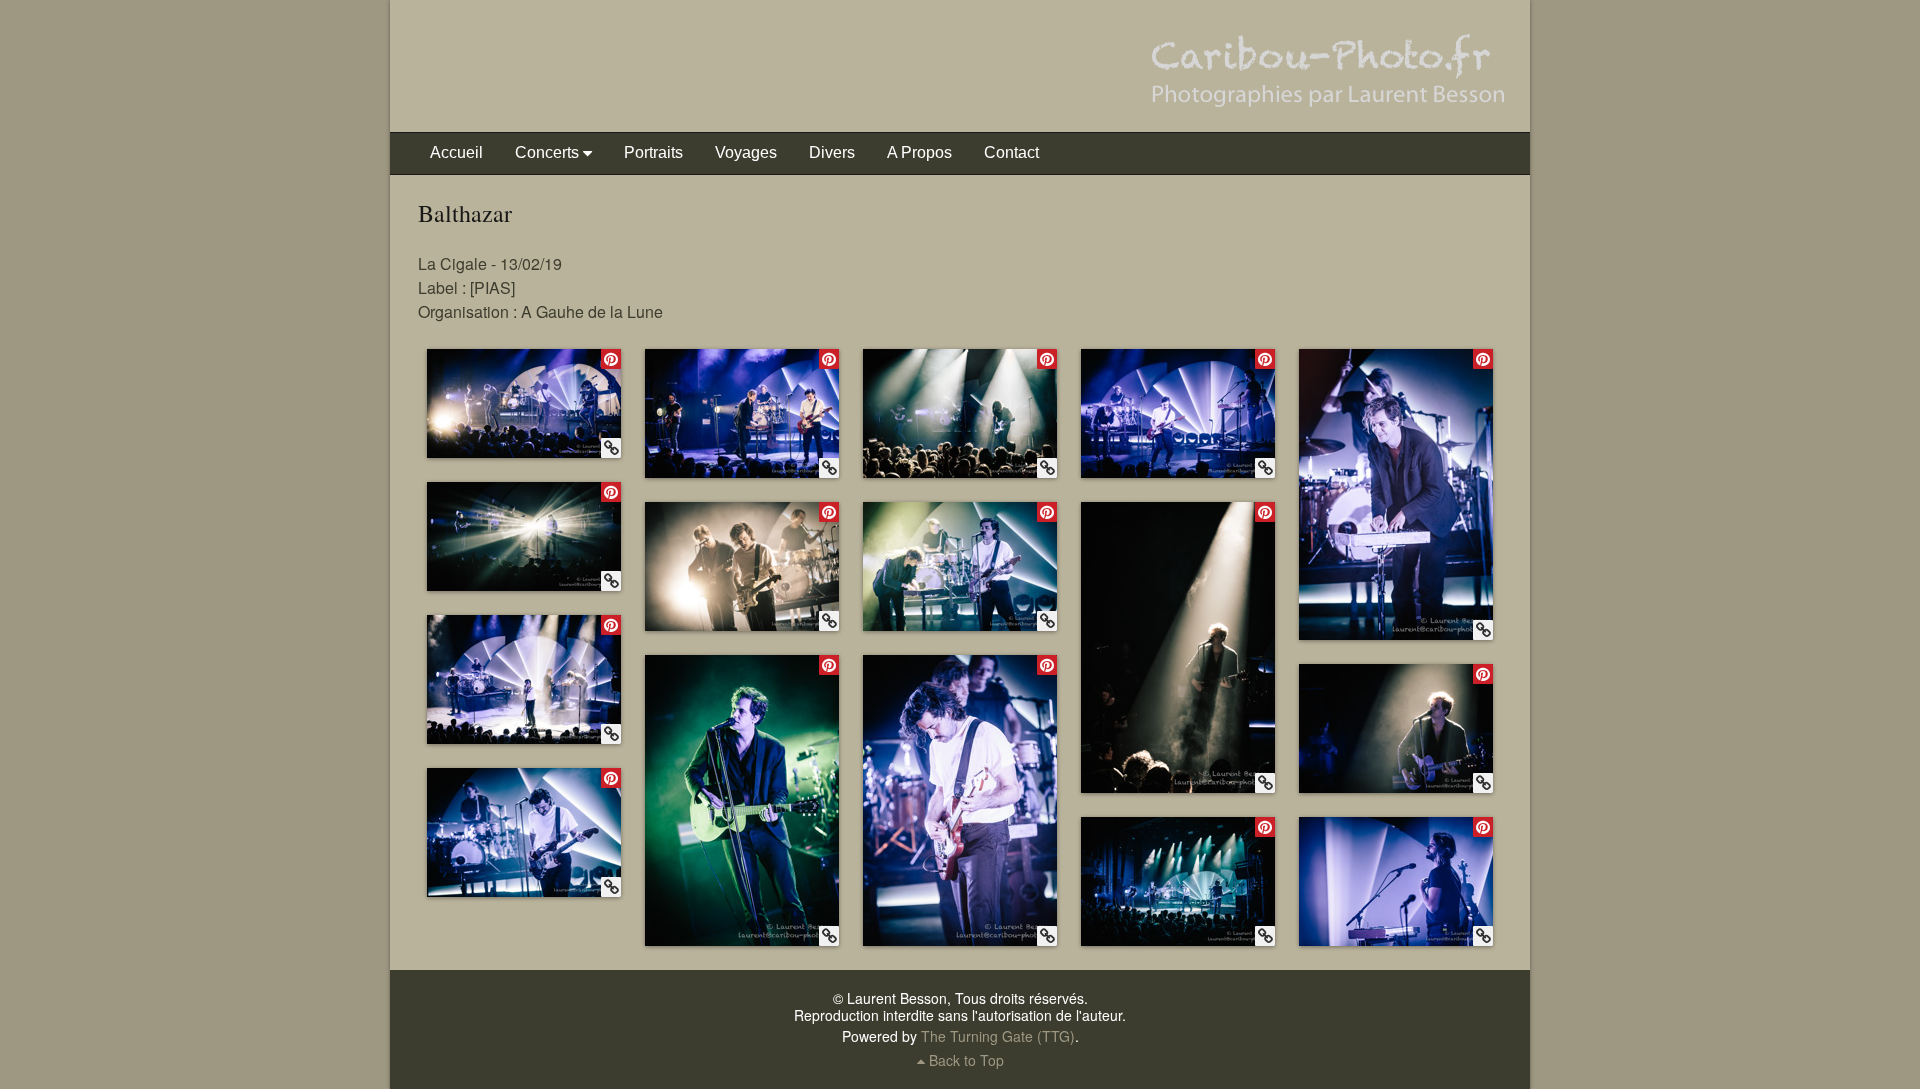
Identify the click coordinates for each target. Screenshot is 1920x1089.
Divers (832, 152)
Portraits (653, 152)
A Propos (919, 152)
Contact (1011, 152)
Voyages (746, 152)
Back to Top (964, 1060)
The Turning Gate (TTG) (998, 1036)
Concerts (547, 152)
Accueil (456, 152)
